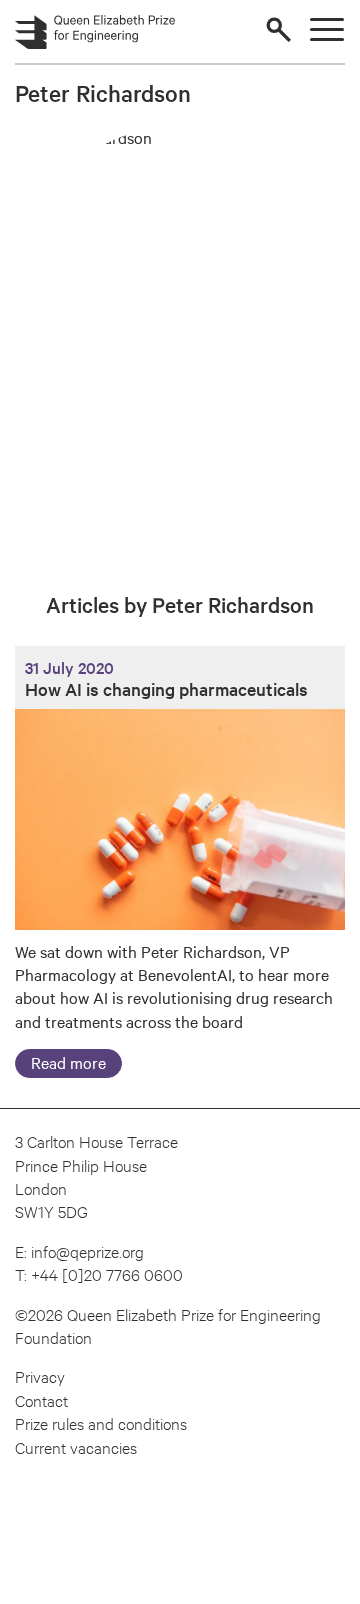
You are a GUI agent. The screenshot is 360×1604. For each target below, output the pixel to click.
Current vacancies (76, 1446)
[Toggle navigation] (327, 29)
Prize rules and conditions (101, 1422)
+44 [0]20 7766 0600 (107, 1273)
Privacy (40, 1375)
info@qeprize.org (87, 1250)
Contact (41, 1399)
